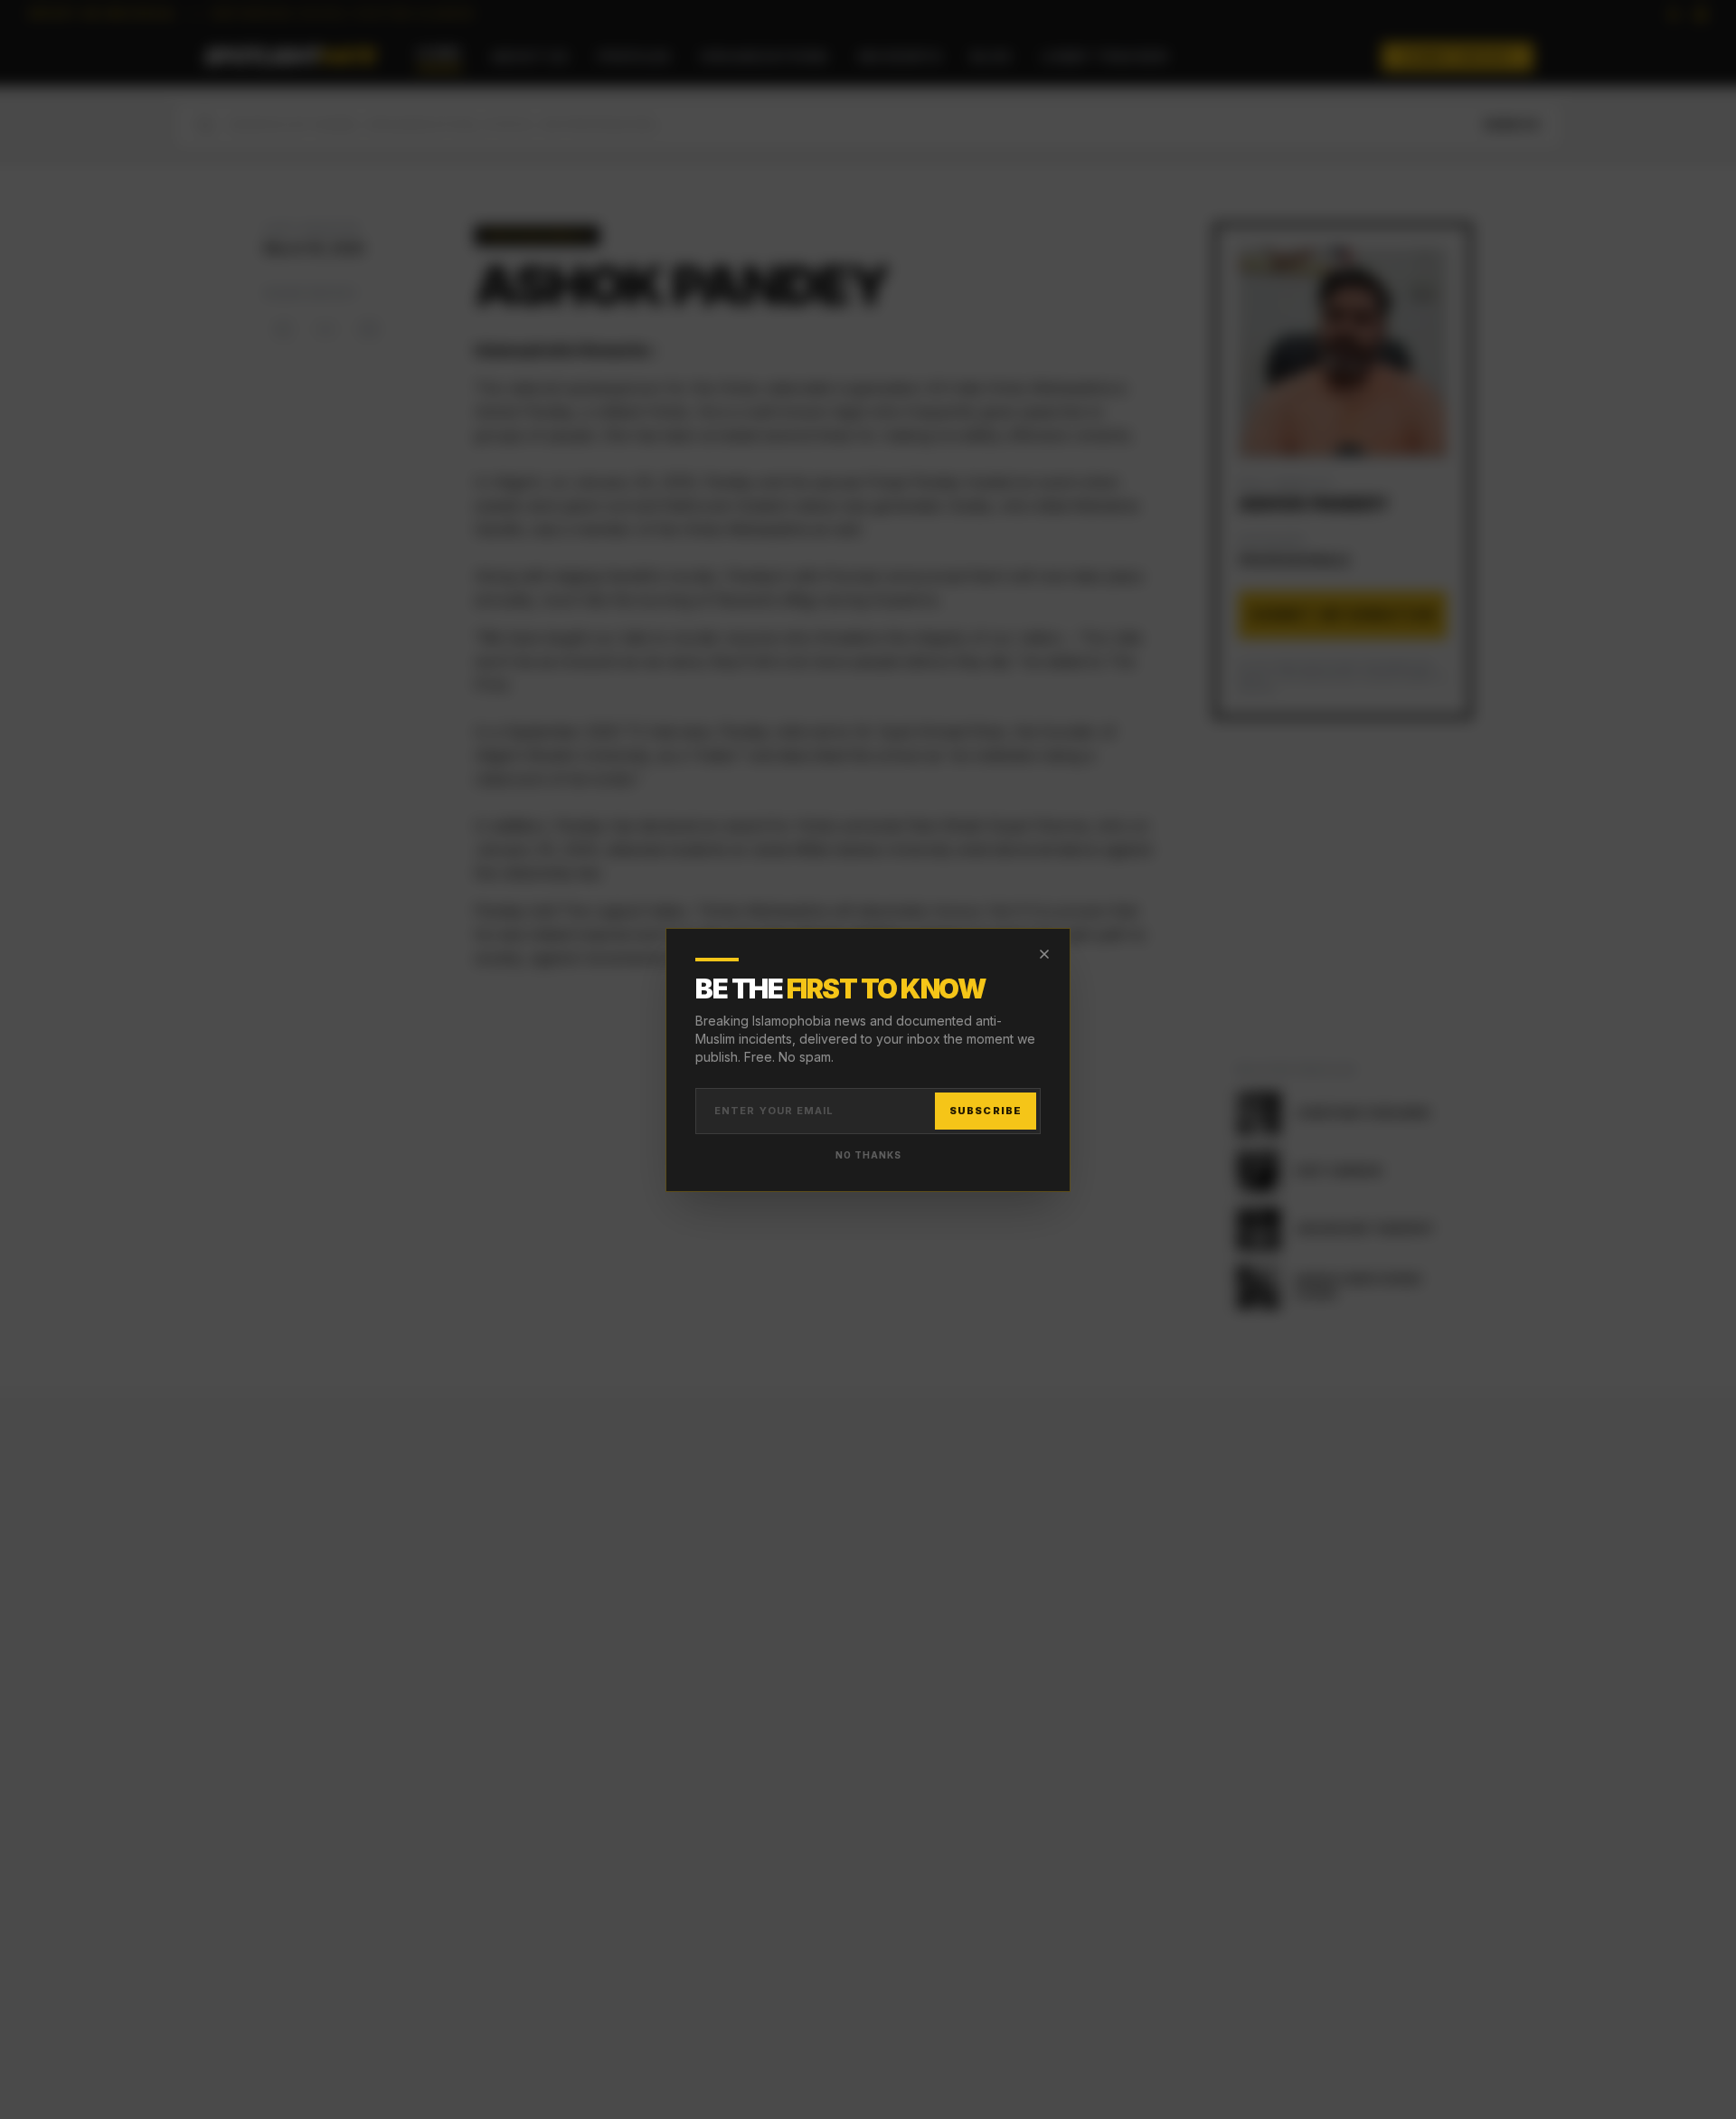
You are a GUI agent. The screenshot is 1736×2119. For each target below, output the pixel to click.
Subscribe (986, 1111)
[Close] (1044, 954)
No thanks (868, 1155)
